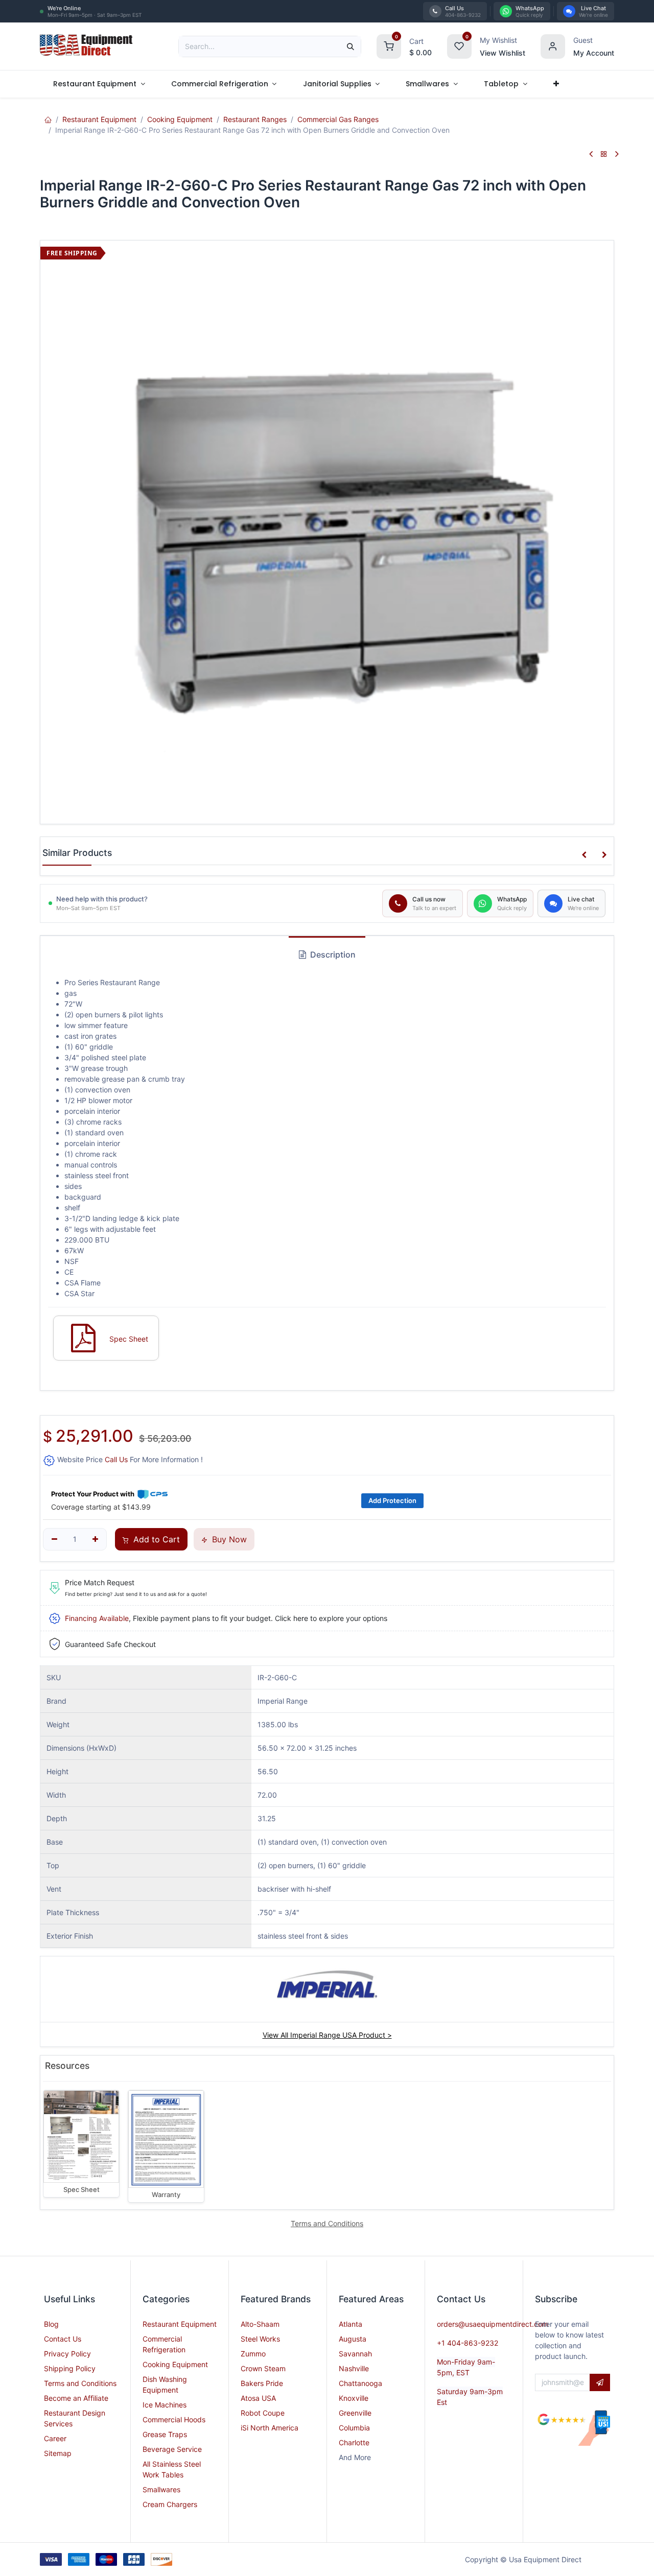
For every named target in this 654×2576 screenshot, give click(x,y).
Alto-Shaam (260, 2324)
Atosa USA (258, 2398)
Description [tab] (332, 955)
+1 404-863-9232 (468, 2343)
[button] (584, 855)
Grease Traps (165, 2434)
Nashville (354, 2368)
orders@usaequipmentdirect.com (493, 2324)
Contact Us (63, 2339)
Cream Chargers (170, 2504)
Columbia (354, 2428)
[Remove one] (54, 1539)
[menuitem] (99, 84)
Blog (51, 2324)
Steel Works (260, 2339)
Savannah (355, 2354)
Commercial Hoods (174, 2419)
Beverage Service (172, 2449)
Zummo (253, 2354)
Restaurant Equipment (99, 119)
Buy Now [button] (228, 1539)
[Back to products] (604, 154)
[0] (389, 45)
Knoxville (354, 2398)
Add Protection (392, 1500)
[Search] (351, 46)
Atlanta (351, 2324)
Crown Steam (263, 2368)
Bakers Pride (262, 2383)
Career (55, 2438)
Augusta (353, 2339)
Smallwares (161, 2489)
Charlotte (354, 2442)
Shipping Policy (70, 2368)
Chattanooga (360, 2383)
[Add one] (95, 1539)
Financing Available (97, 1618)
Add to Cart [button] (155, 1539)
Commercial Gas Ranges (338, 119)
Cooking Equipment (180, 119)
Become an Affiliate (76, 2398)
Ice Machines (165, 2405)
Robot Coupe (263, 2413)
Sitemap (58, 2453)
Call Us (116, 1459)
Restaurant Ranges (255, 119)
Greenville (355, 2413)
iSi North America (270, 2428)
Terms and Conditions (80, 2383)
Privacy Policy (67, 2354)
